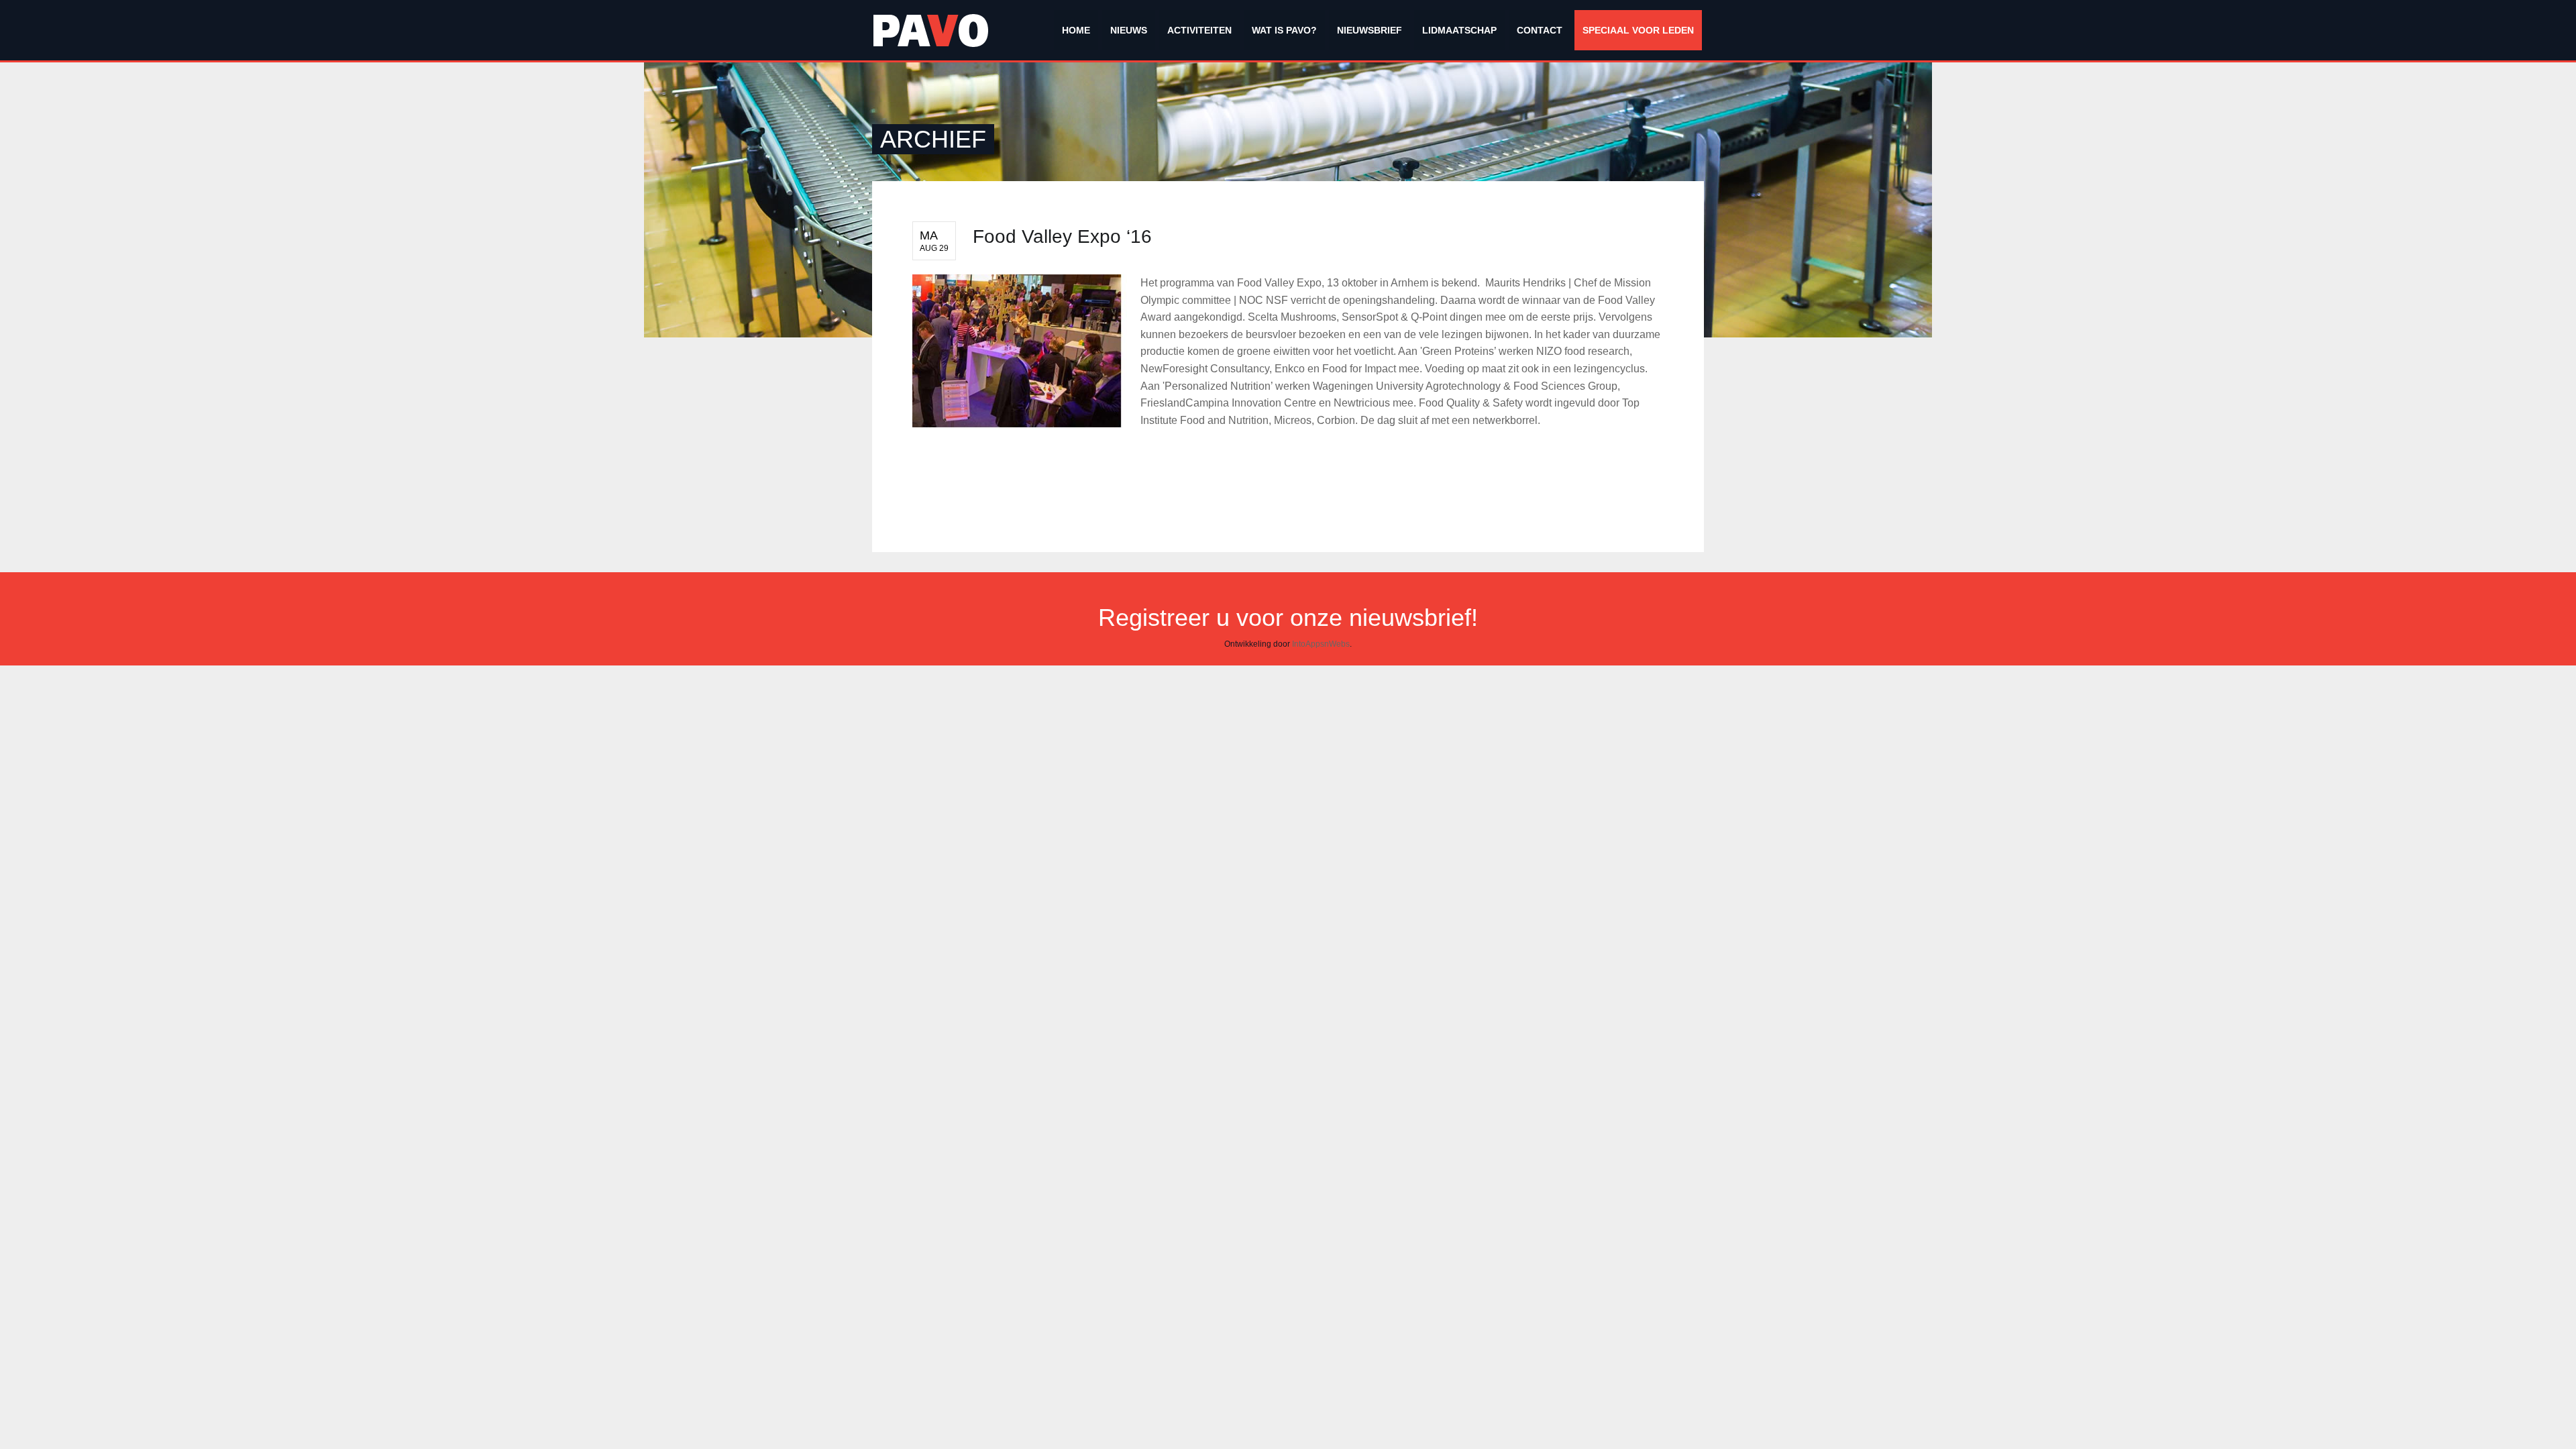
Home (1076, 30)
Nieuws (1129, 30)
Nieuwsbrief (1370, 30)
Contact (1540, 30)
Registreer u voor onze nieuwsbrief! (1288, 618)
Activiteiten (1199, 30)
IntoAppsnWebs (1321, 644)
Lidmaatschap (1459, 30)
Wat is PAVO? (1284, 30)
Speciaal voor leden (1638, 30)
